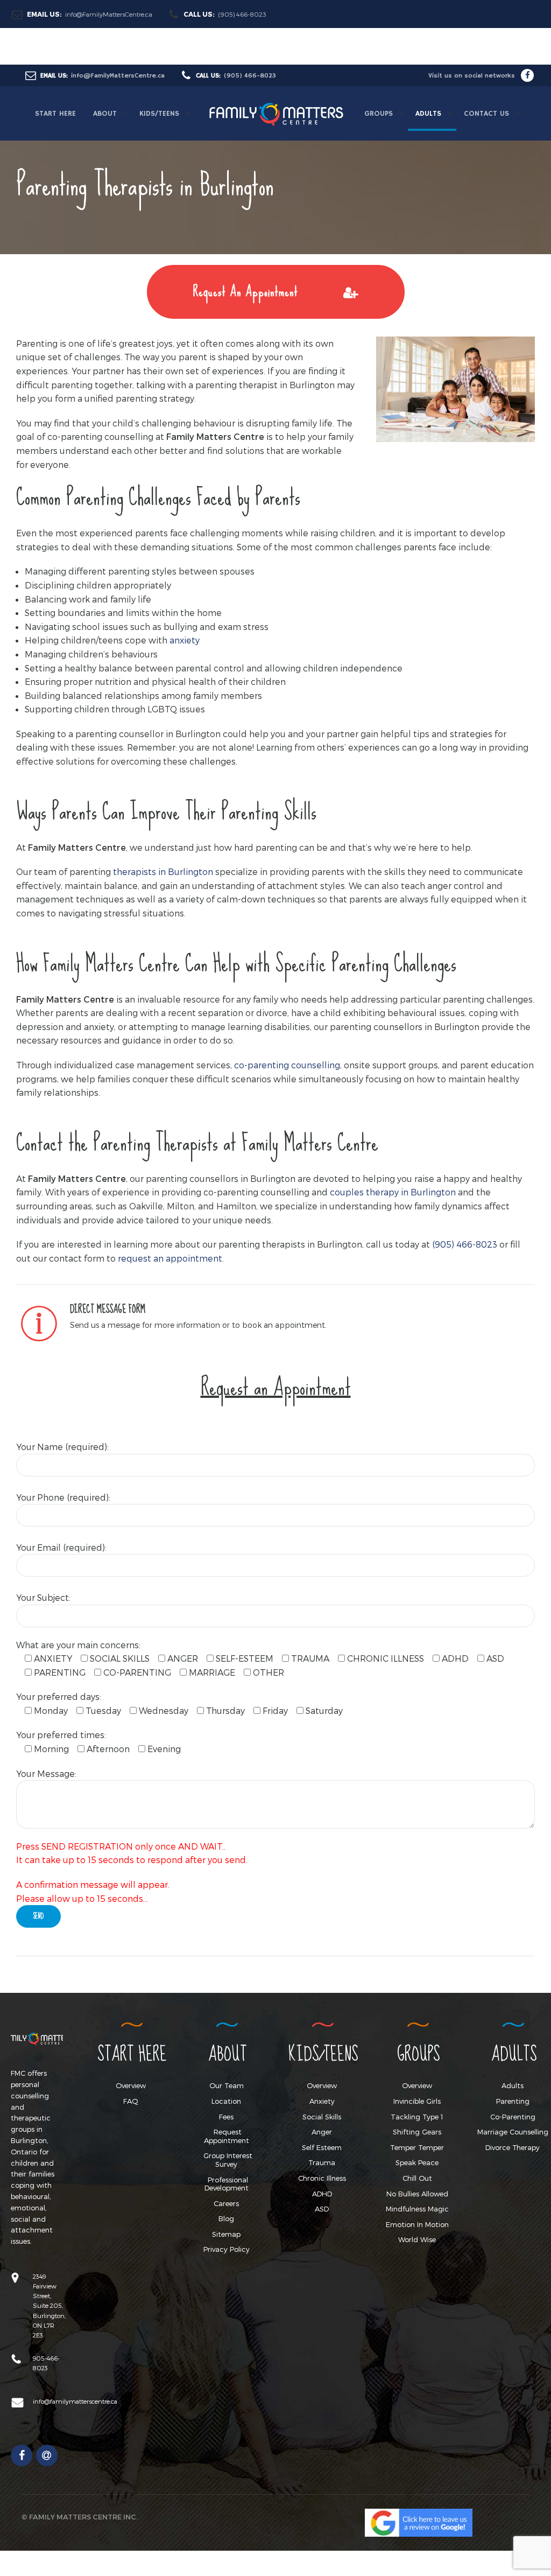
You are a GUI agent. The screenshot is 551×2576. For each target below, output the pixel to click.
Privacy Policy (227, 2249)
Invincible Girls (417, 2101)
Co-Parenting (513, 2117)
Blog (226, 2218)
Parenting (513, 2101)
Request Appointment (227, 2136)
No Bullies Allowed (417, 2194)
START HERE (55, 114)
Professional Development (227, 2184)
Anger (322, 2132)
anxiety (185, 640)
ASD (322, 2209)
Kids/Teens (159, 114)
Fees (226, 2117)
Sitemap (226, 2234)
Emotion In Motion (417, 2224)
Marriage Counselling (513, 2132)
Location (226, 2101)
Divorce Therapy (513, 2147)
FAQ (131, 2101)
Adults (513, 2085)
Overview (131, 2085)
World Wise (417, 2239)
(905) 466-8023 (465, 1244)
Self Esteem (322, 2147)
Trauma (322, 2162)
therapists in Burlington (163, 871)
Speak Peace (417, 2162)
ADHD (322, 2194)
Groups (379, 114)
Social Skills (322, 2117)
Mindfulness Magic (417, 2209)
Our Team (227, 2085)
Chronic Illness (322, 2178)
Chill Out (417, 2178)
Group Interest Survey (228, 2160)
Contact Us (486, 114)
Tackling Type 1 (417, 2117)
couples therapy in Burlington (393, 1192)
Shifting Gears (417, 2132)
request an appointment (170, 1258)
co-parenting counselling (287, 1065)
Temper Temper (417, 2147)
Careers (226, 2203)
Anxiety (322, 2101)
